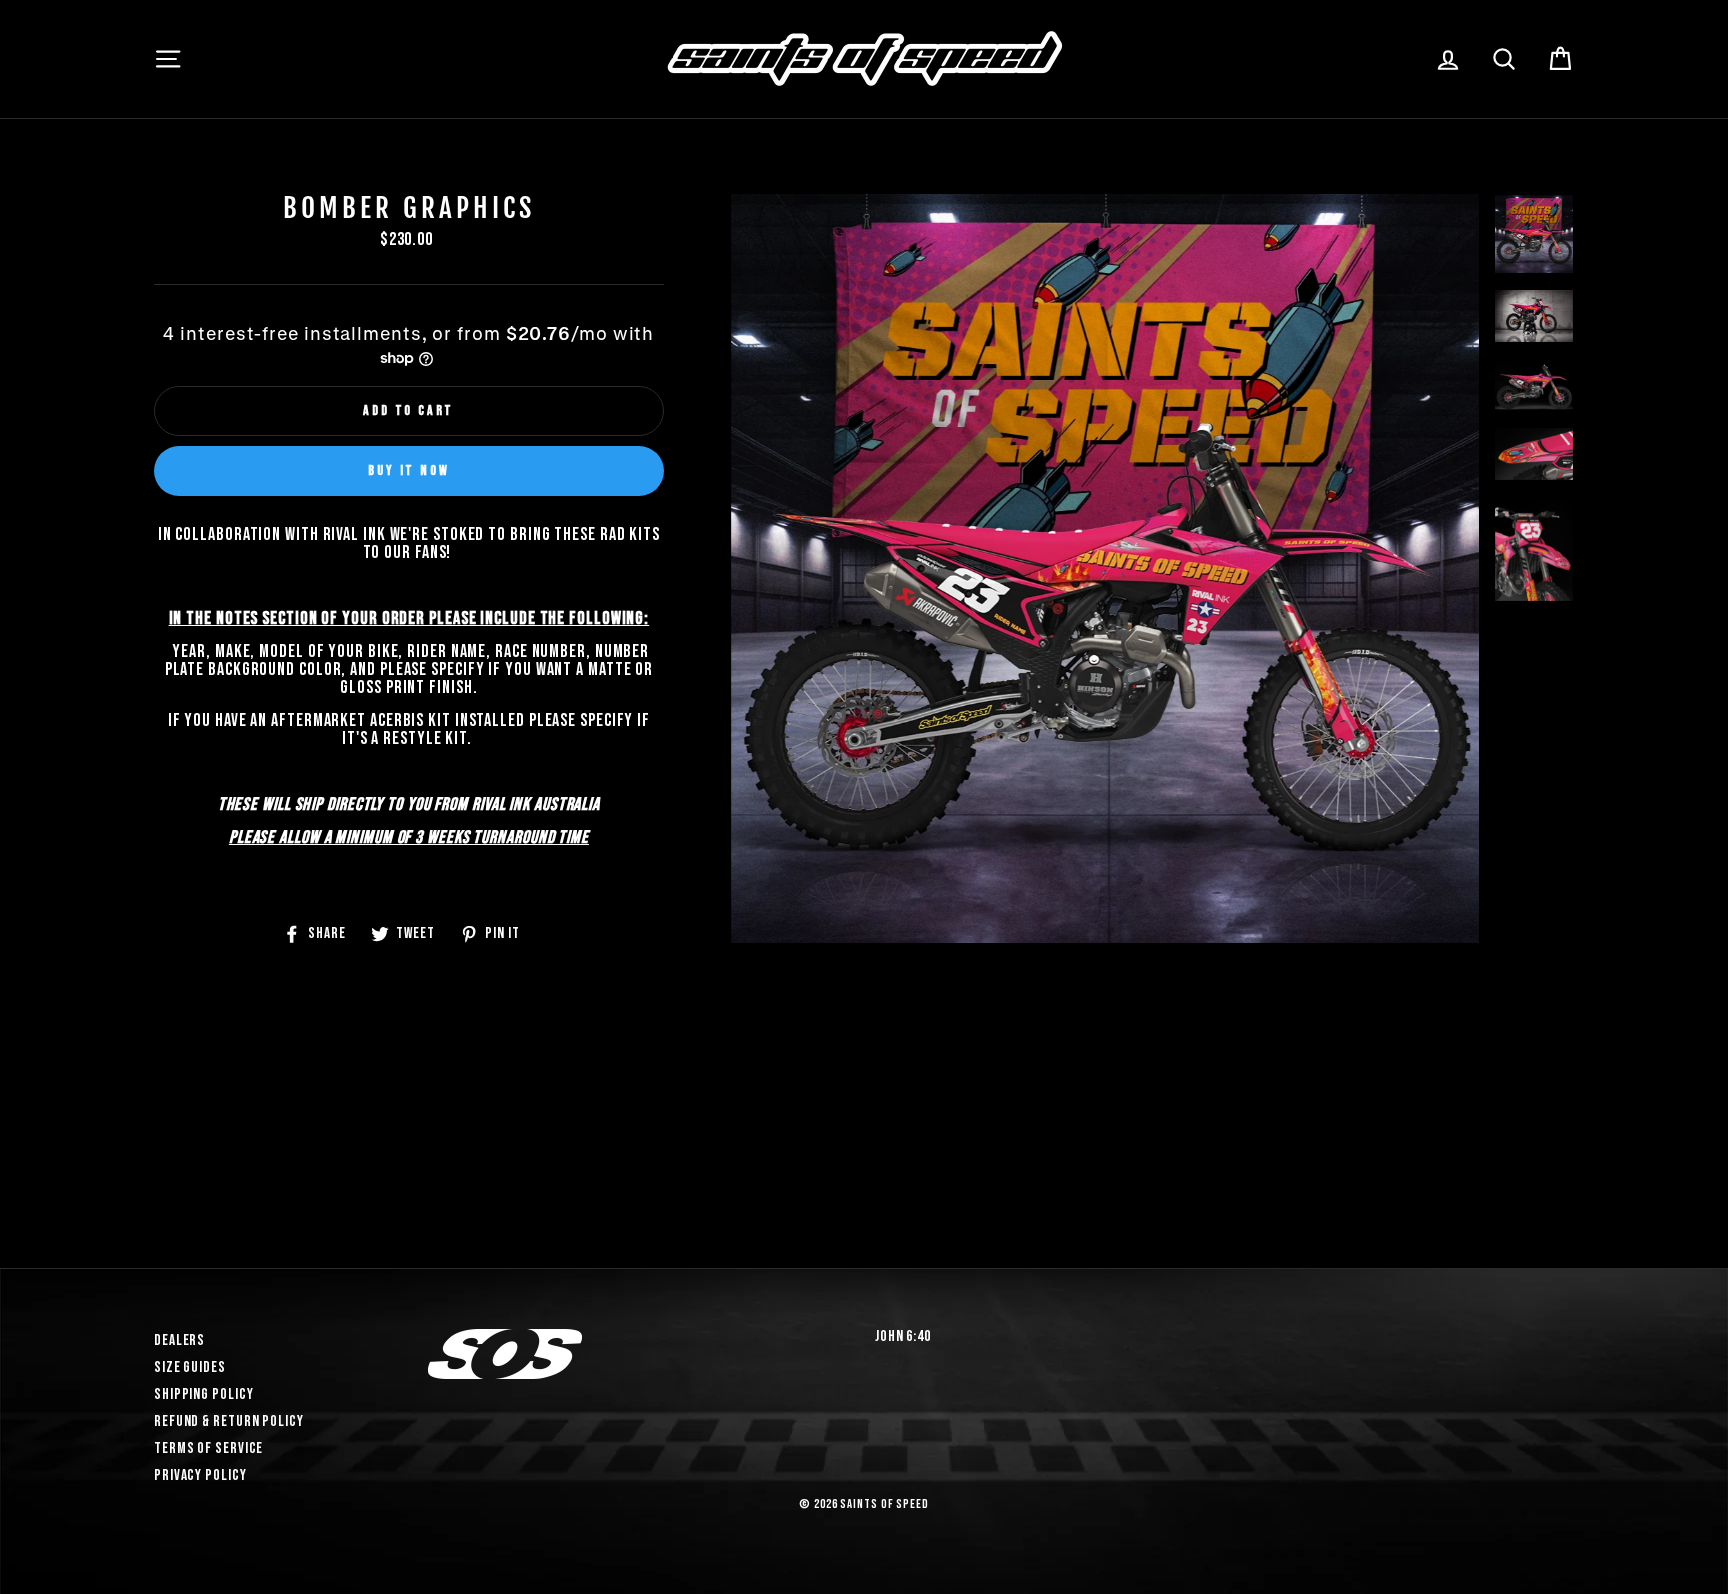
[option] (1105, 693)
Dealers (179, 1340)
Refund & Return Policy (229, 1421)
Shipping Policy (204, 1394)
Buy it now (408, 470)
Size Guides (190, 1367)
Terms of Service (208, 1448)
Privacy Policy (200, 1475)
